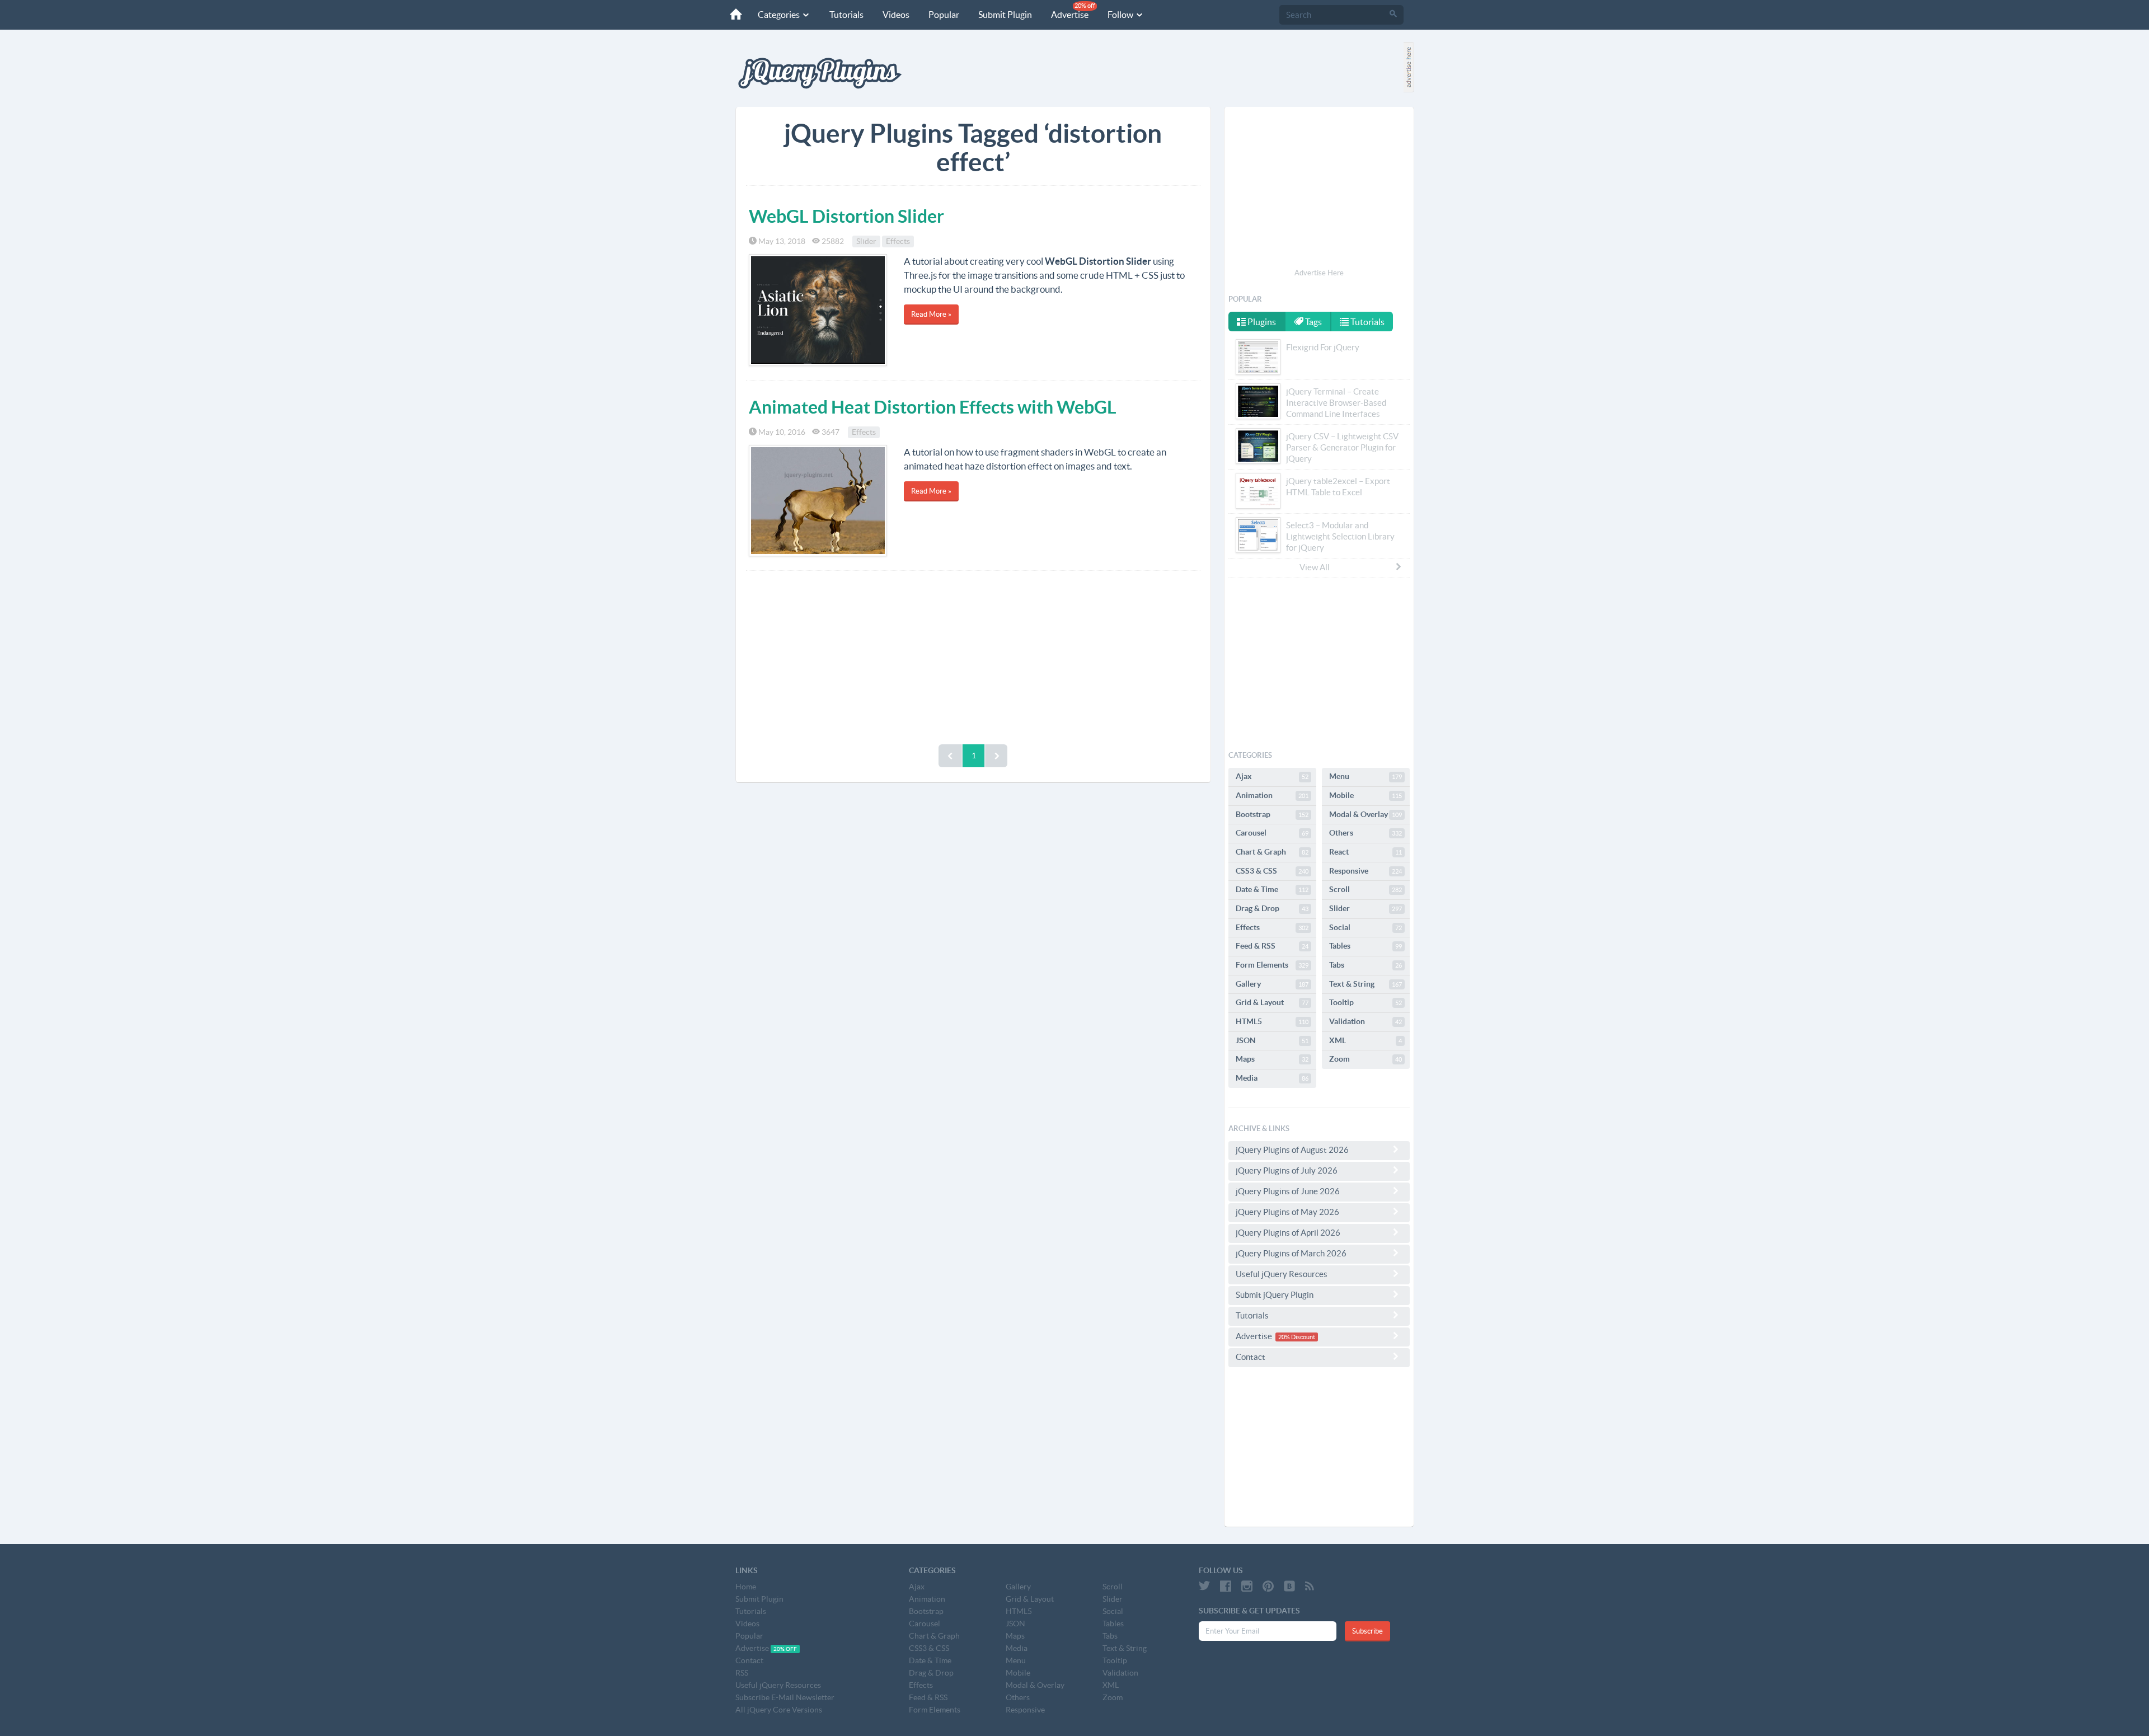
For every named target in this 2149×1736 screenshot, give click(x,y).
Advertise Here (1319, 273)
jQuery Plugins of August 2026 (1292, 1150)
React (1366, 852)
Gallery (1272, 984)
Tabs (1366, 965)
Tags (1313, 322)
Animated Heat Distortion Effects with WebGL (933, 407)
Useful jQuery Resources (1282, 1274)
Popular (944, 15)
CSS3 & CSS (1272, 871)
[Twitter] (1204, 1586)
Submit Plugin (1005, 15)
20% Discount (1297, 1337)
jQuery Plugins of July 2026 (1287, 1170)
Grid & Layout (1272, 1002)
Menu (1366, 776)
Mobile (1366, 795)
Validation (1366, 1021)
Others (1366, 833)
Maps (1272, 1059)
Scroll (1366, 889)
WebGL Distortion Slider (846, 216)
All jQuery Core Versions (779, 1710)
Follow (1121, 15)
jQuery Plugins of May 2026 (1287, 1212)
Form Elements (1272, 965)
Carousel (1272, 833)
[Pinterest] (1268, 1586)
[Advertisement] (973, 655)
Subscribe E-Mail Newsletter (785, 1697)
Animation (1272, 795)
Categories (780, 15)
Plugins (1261, 322)
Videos (896, 15)
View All (1315, 567)
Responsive (1366, 871)
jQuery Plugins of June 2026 (1288, 1191)
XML (1366, 1040)
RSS (742, 1673)
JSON (1272, 1040)
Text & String (1366, 984)
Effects (898, 241)
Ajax (1272, 776)
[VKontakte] (1289, 1586)
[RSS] (1310, 1586)
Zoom (1366, 1059)
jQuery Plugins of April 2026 (1288, 1233)
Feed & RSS (1272, 946)
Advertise (1073, 11)
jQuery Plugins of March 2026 (1291, 1253)
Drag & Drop (1272, 908)
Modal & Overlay (1366, 814)
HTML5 (1272, 1021)
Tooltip (1366, 1002)
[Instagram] (1247, 1586)
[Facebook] (1226, 1586)
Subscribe (1367, 1631)
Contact (1251, 1357)
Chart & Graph (1272, 852)
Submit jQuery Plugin (1275, 1295)
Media (1272, 1078)
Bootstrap (1272, 814)
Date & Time (1272, 889)
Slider (866, 241)
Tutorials (846, 15)
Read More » (931, 314)
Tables (1366, 946)
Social (1366, 927)
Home (746, 1587)
